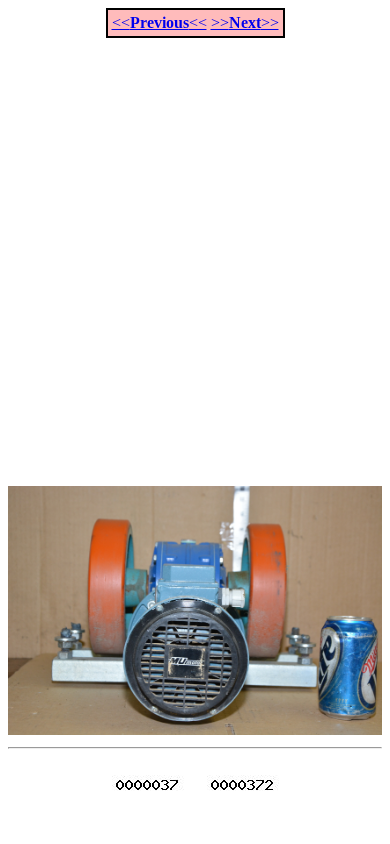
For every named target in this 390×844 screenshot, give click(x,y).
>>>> (245, 22)
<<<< (159, 22)
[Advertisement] (195, 251)
